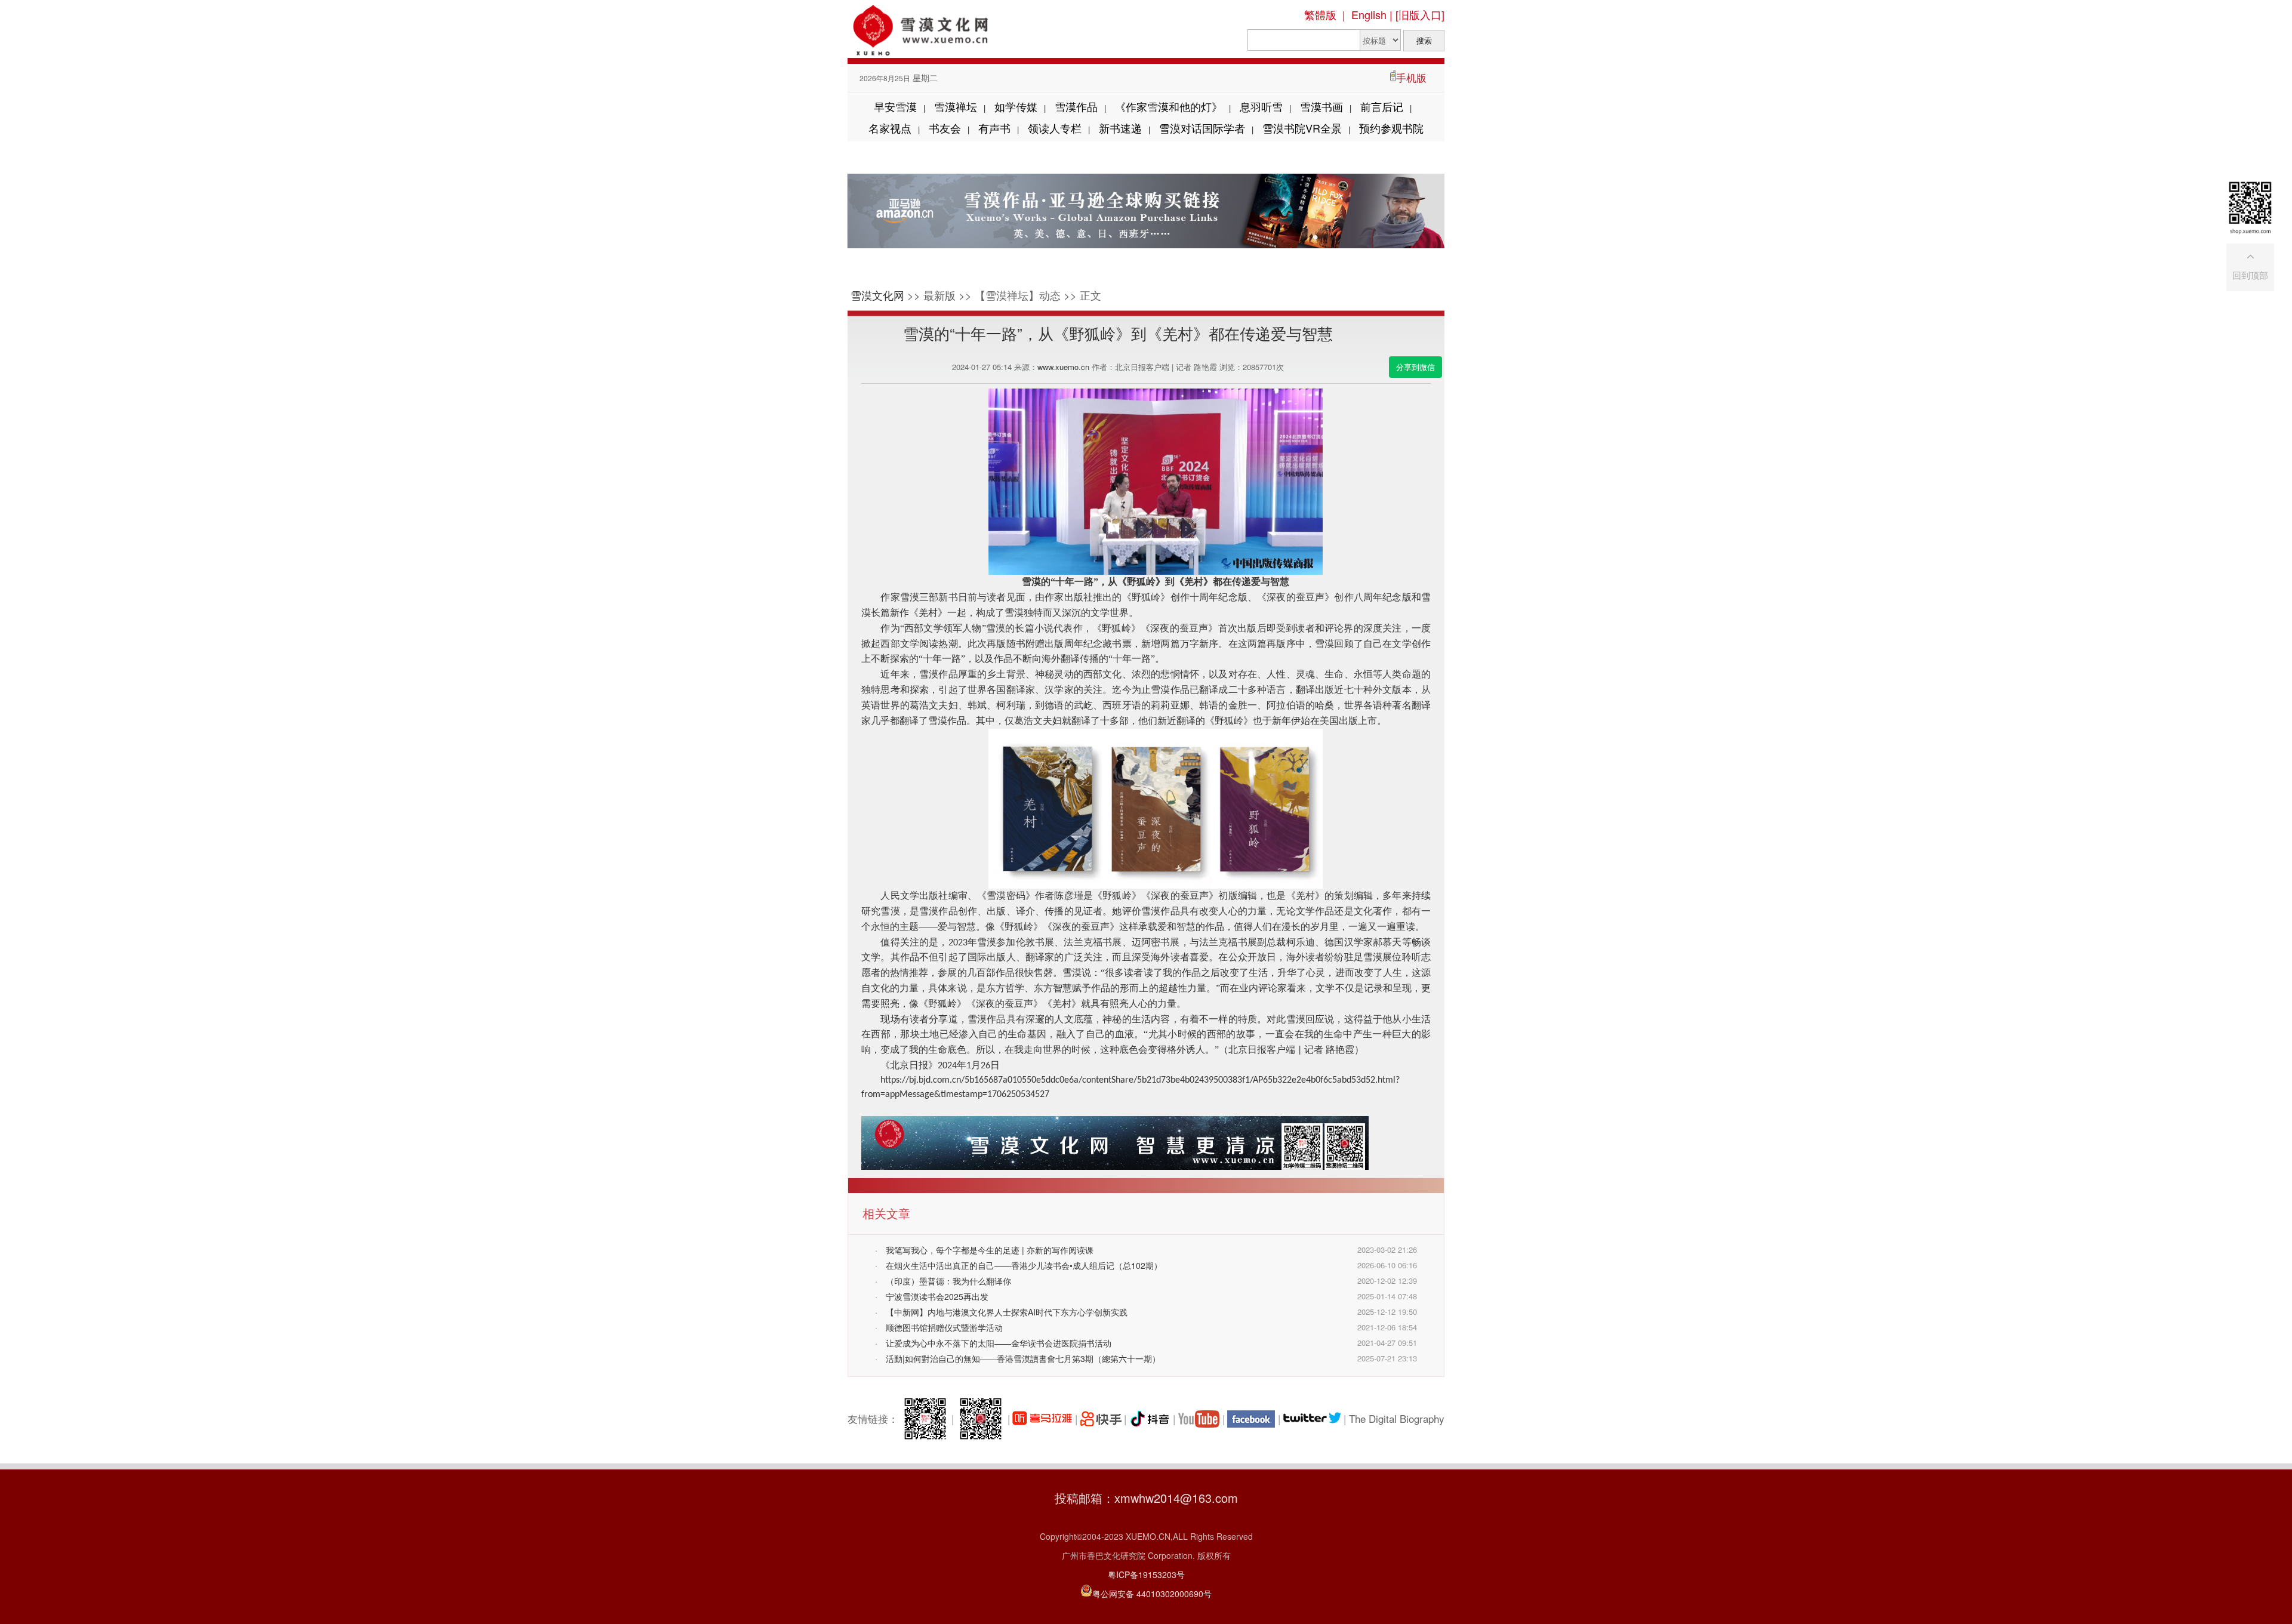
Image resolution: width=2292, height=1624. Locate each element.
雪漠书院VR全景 (1302, 128)
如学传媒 (1016, 106)
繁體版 (1320, 14)
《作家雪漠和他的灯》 (1169, 106)
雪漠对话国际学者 (1202, 128)
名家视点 (890, 128)
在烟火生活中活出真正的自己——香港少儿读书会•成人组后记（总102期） (1024, 1265)
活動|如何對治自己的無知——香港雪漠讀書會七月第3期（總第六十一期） (1023, 1358)
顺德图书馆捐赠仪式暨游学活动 (944, 1327)
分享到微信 (1415, 367)
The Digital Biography (1397, 1418)
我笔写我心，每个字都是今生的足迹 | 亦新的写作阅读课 (990, 1250)
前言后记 (1382, 106)
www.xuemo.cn (1063, 367)
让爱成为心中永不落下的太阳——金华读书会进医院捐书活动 (999, 1343)
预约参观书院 (1391, 128)
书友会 (945, 128)
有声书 (994, 128)
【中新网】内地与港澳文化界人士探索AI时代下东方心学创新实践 (1007, 1312)
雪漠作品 (1076, 106)
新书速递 (1120, 128)
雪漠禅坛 (956, 106)
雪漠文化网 (877, 295)
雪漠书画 (1321, 106)
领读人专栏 (1055, 128)
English (1369, 14)
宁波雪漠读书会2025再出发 (937, 1296)
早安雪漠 (895, 106)
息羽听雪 (1261, 106)
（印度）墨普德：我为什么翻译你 (948, 1281)
